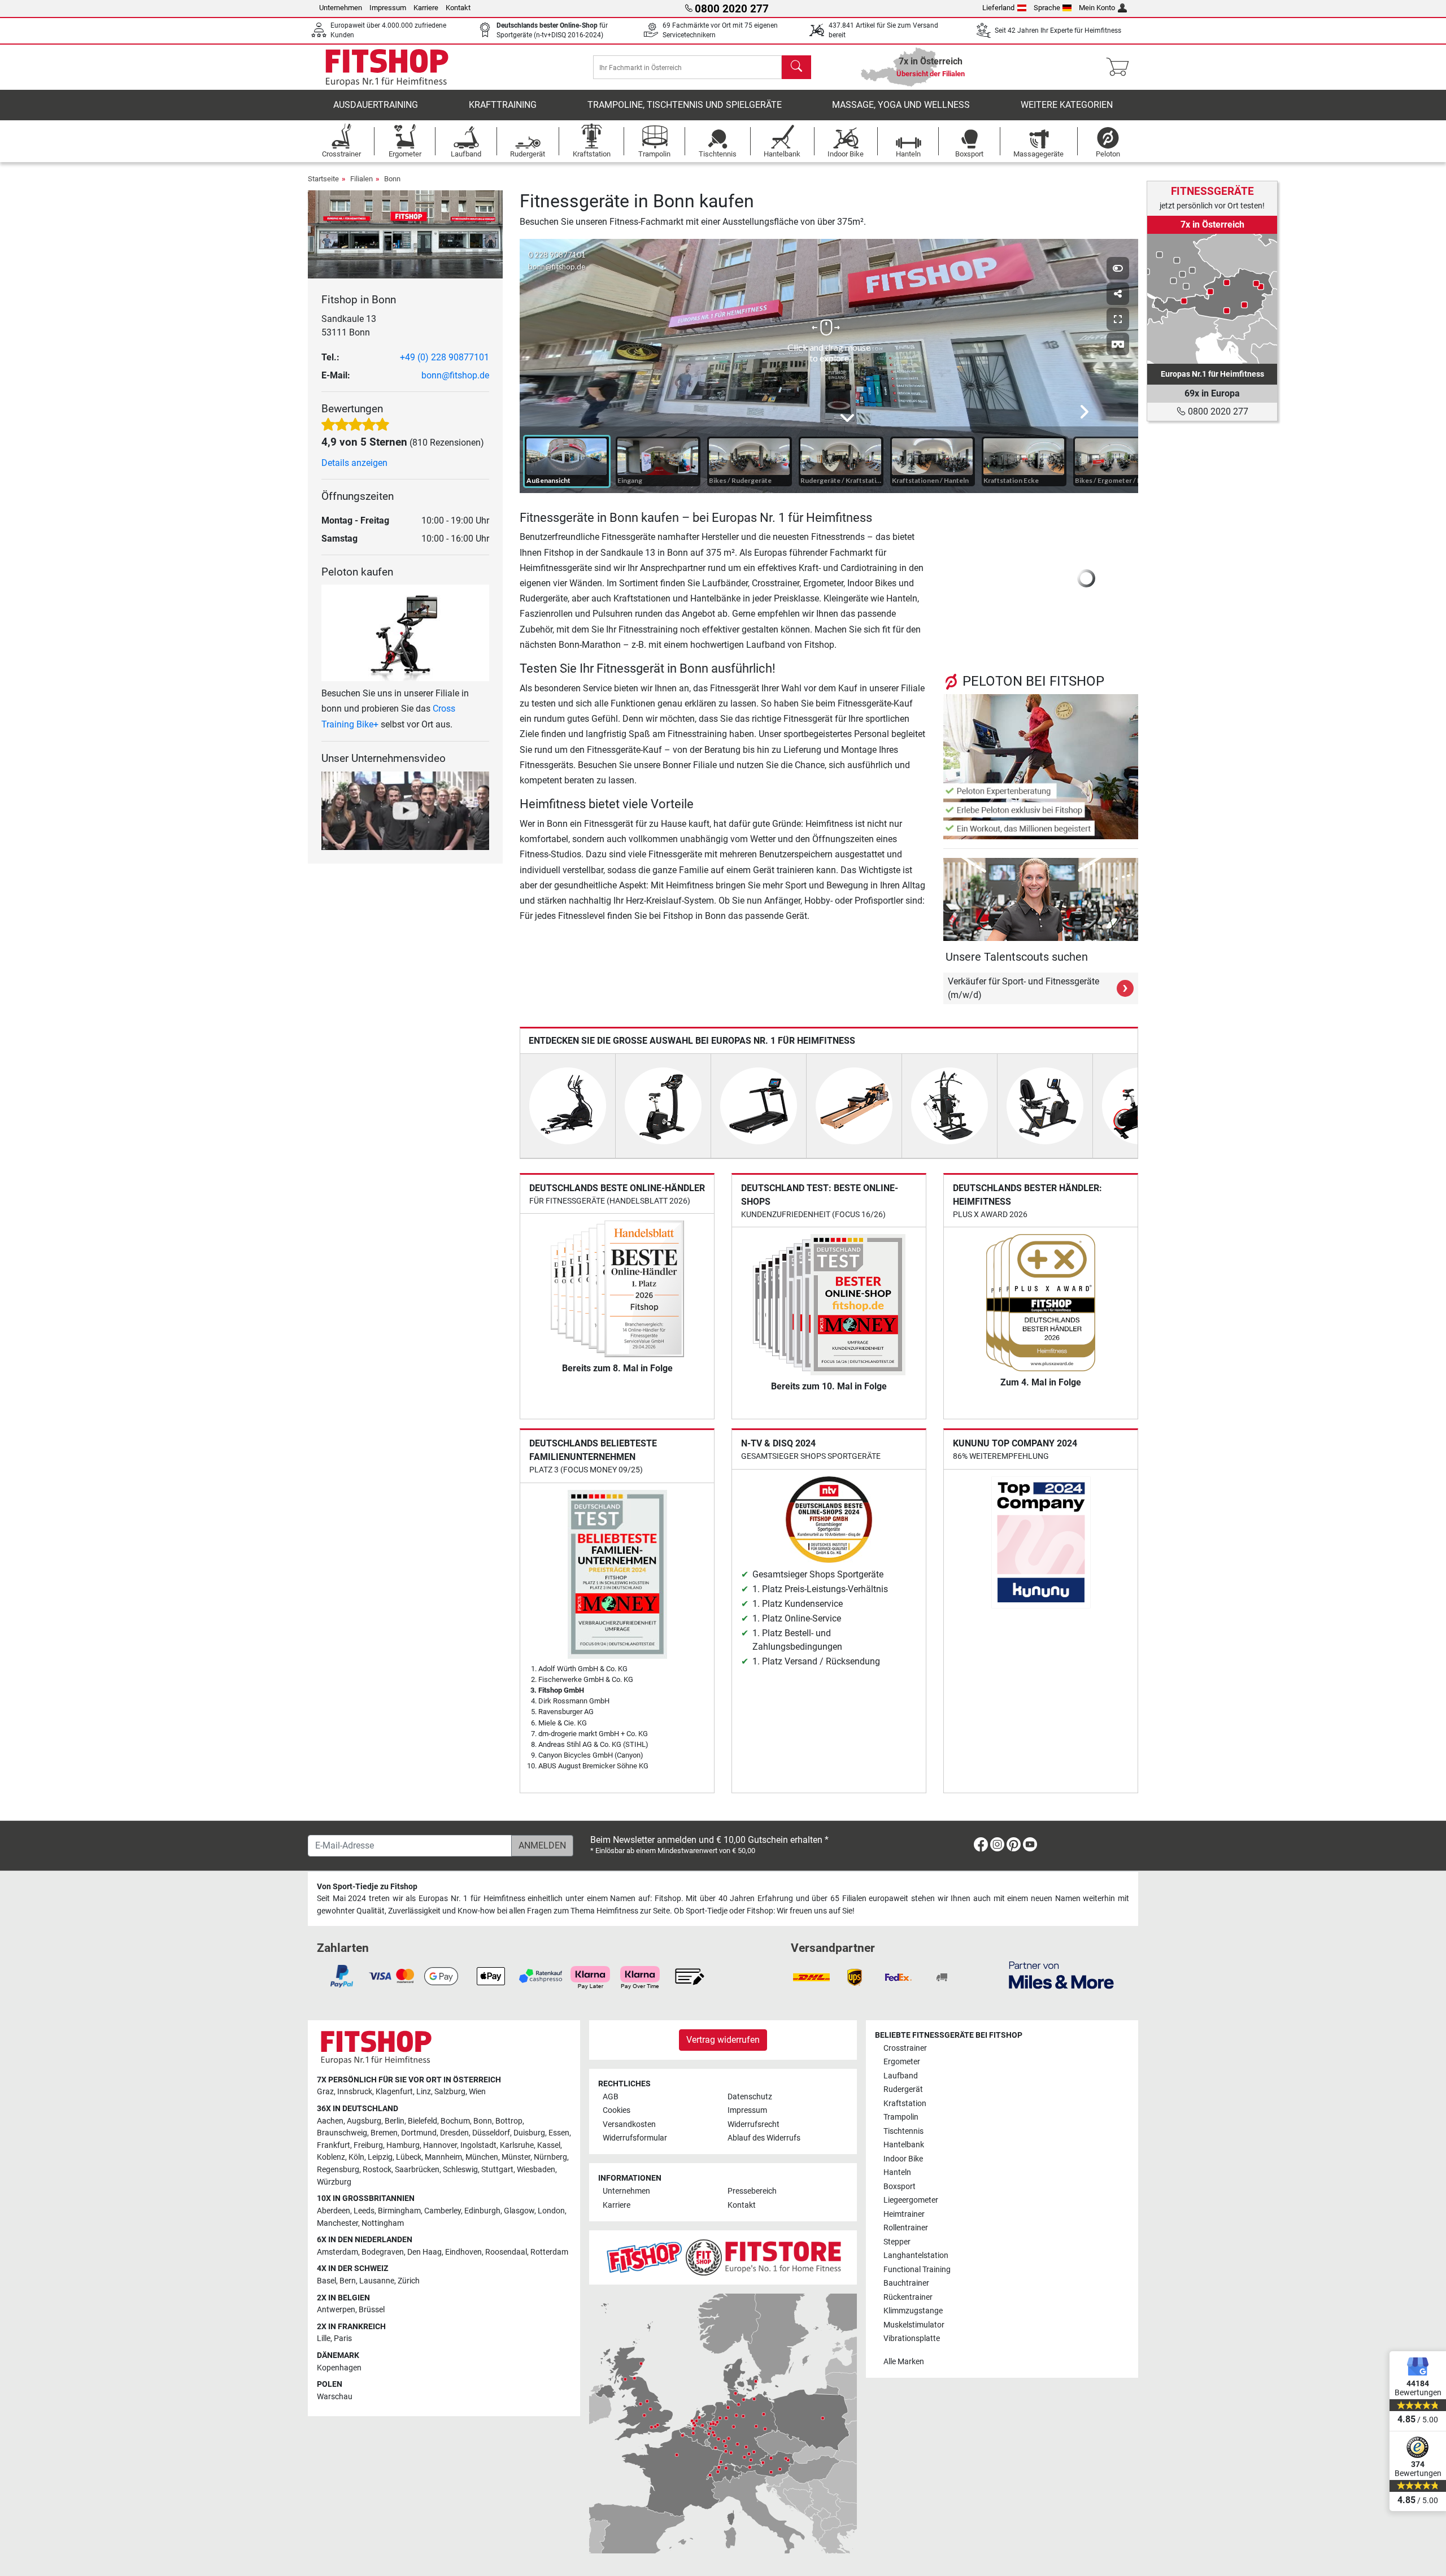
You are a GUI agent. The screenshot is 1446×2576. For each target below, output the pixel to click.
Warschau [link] (335, 2397)
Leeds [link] (364, 2211)
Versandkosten (629, 2124)
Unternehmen (341, 8)
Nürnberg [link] (550, 2157)
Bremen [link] (384, 2133)
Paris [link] (343, 2339)
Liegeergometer (911, 2200)
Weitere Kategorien (1067, 105)
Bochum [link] (455, 2121)
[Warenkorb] (1121, 67)
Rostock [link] (377, 2170)
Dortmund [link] (419, 2133)
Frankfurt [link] (334, 2145)
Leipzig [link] (380, 2157)
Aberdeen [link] (334, 2211)
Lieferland (998, 8)
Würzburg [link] (334, 2182)
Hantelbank (904, 2145)
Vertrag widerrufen (723, 2040)
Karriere (426, 8)
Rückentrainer (908, 2297)
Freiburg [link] (368, 2145)
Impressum (388, 8)
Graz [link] (325, 2092)
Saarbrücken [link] (417, 2170)
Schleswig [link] (460, 2170)
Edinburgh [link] (482, 2211)
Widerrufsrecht (754, 2124)
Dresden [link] (454, 2133)
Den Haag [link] (424, 2252)
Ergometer (902, 2062)
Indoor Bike (903, 2159)
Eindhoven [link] (463, 2252)
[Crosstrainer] (568, 1105)
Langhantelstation (916, 2255)
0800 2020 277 (1217, 411)
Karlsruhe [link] (517, 2145)
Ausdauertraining (376, 105)
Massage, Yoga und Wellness (901, 105)
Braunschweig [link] (342, 2133)
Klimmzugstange (913, 2311)
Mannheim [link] (443, 2157)
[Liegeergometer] (1045, 1105)
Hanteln (897, 2172)
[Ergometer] (663, 1105)
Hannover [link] (440, 2145)
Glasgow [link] (519, 2211)
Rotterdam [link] (549, 2252)
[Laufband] (759, 1105)
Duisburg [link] (529, 2133)
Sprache (1047, 8)
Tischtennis (903, 2131)
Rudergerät (903, 2089)
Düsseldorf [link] (491, 2133)
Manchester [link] (337, 2223)
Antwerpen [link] (336, 2310)
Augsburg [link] (364, 2121)
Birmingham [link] (399, 2211)
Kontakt (458, 8)
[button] (951, 578)
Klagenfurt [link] (394, 2092)
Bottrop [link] (509, 2121)
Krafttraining (503, 105)
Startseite (323, 179)
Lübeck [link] (409, 2157)
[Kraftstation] (950, 1105)
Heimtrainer (904, 2214)
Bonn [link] (483, 2121)
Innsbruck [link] (355, 2092)
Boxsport (900, 2187)
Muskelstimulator (914, 2325)
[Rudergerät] (854, 1105)
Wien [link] (477, 2092)
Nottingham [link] (383, 2223)
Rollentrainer (906, 2228)
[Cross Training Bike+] (405, 632)
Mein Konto (1097, 8)
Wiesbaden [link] (536, 2170)
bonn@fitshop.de (455, 375)
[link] (1212, 299)
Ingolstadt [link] (478, 2145)
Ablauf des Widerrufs (764, 2138)
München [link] (482, 2157)
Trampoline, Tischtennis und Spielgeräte (685, 105)
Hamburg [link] (403, 2145)
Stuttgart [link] (497, 2170)
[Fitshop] (387, 66)
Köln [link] (356, 2157)
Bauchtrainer (906, 2283)
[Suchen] (796, 67)
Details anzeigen (354, 463)
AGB (611, 2097)
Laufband (901, 2076)
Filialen (361, 179)
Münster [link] (516, 2157)
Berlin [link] (395, 2121)
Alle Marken (904, 2362)
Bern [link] (348, 2281)
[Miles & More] (1061, 1975)
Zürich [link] (409, 2281)
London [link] (551, 2211)
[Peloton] (1041, 766)
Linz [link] (424, 2092)
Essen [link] (559, 2133)
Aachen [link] (330, 2121)
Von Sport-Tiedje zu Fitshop (367, 1887)
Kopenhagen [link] (339, 2368)
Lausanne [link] (377, 2281)
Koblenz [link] (331, 2157)
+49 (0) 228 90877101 (445, 357)
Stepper (897, 2242)
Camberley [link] (443, 2211)
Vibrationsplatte (912, 2339)
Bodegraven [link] (383, 2252)
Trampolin (901, 2117)
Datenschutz (750, 2097)
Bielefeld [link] (423, 2121)
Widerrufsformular (635, 2138)
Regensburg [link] (338, 2170)
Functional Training (917, 2270)
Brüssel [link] (372, 2310)
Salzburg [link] (450, 2092)
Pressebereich (752, 2191)
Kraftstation (905, 2104)
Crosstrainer (905, 2048)
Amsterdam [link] (337, 2252)
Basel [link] (326, 2281)
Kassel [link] (549, 2145)
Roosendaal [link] (506, 2252)
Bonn (392, 179)
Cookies (617, 2110)
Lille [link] (324, 2339)
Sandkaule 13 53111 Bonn (349, 326)
